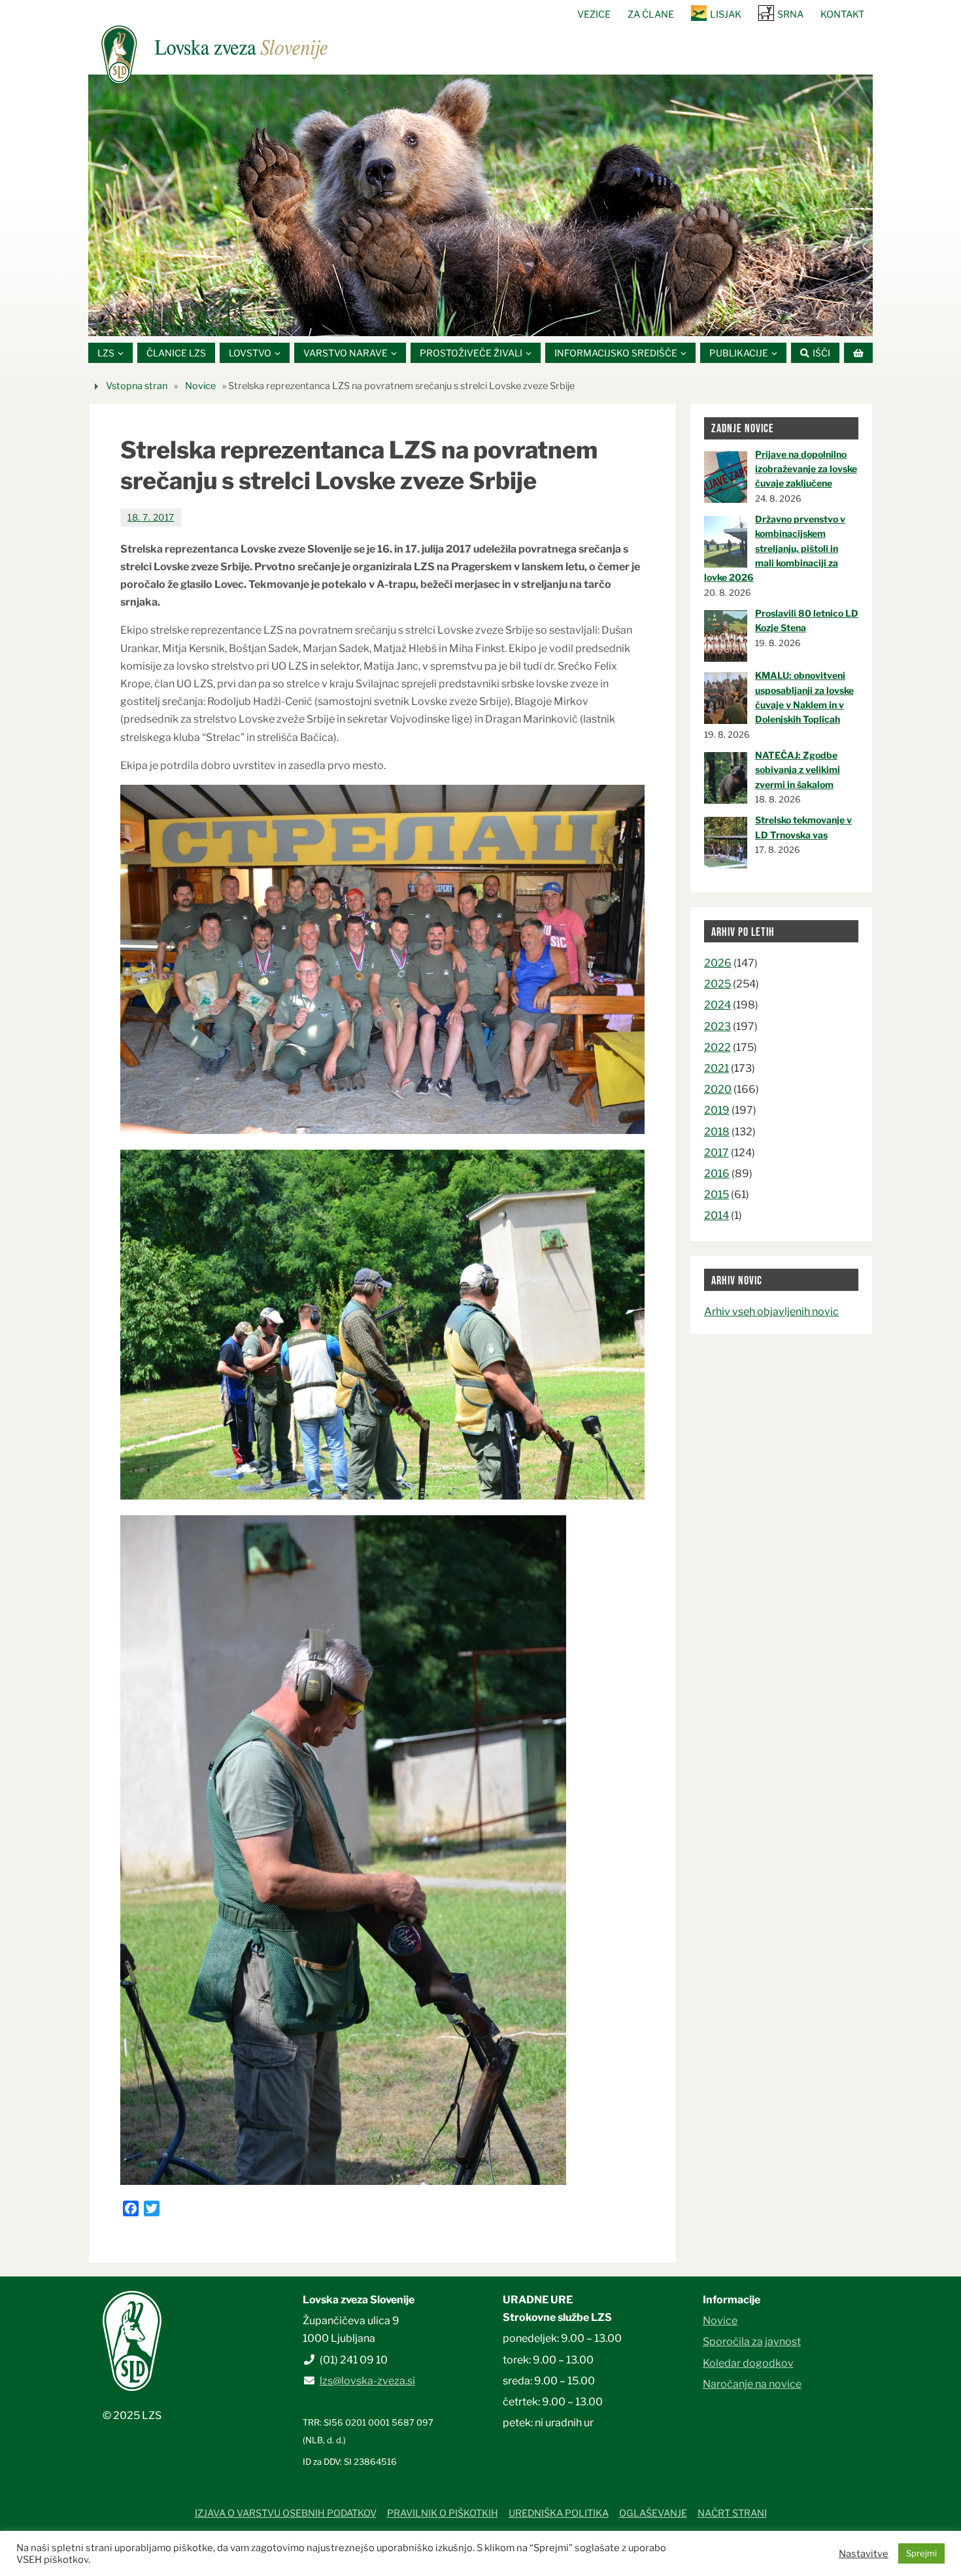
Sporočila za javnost (752, 2342)
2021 (717, 1068)
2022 (717, 1047)
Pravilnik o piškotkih (443, 2513)
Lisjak (726, 14)
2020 (718, 1089)
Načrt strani (732, 2513)
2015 (717, 1194)
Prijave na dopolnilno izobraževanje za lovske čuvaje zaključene (806, 469)
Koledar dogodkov (748, 2363)
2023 (717, 1026)
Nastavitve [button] (864, 2554)
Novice (200, 386)
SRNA (790, 14)
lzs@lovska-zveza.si (367, 2381)
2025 (717, 984)
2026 (718, 963)
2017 (717, 1153)
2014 (717, 1215)
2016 (717, 1174)
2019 (717, 1110)
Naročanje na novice (752, 2384)
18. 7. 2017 (151, 517)
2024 (717, 1005)
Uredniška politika (559, 2513)
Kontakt (842, 14)
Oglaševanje (653, 2513)
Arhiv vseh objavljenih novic (771, 1312)
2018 (717, 1132)
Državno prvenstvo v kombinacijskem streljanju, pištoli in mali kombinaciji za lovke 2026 (775, 548)
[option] (480, 205)
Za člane (651, 14)
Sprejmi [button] (921, 2553)
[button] (441, 320)
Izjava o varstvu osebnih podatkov (286, 2513)
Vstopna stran (137, 386)
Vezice (594, 14)
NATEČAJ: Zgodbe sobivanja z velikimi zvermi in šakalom (798, 770)
